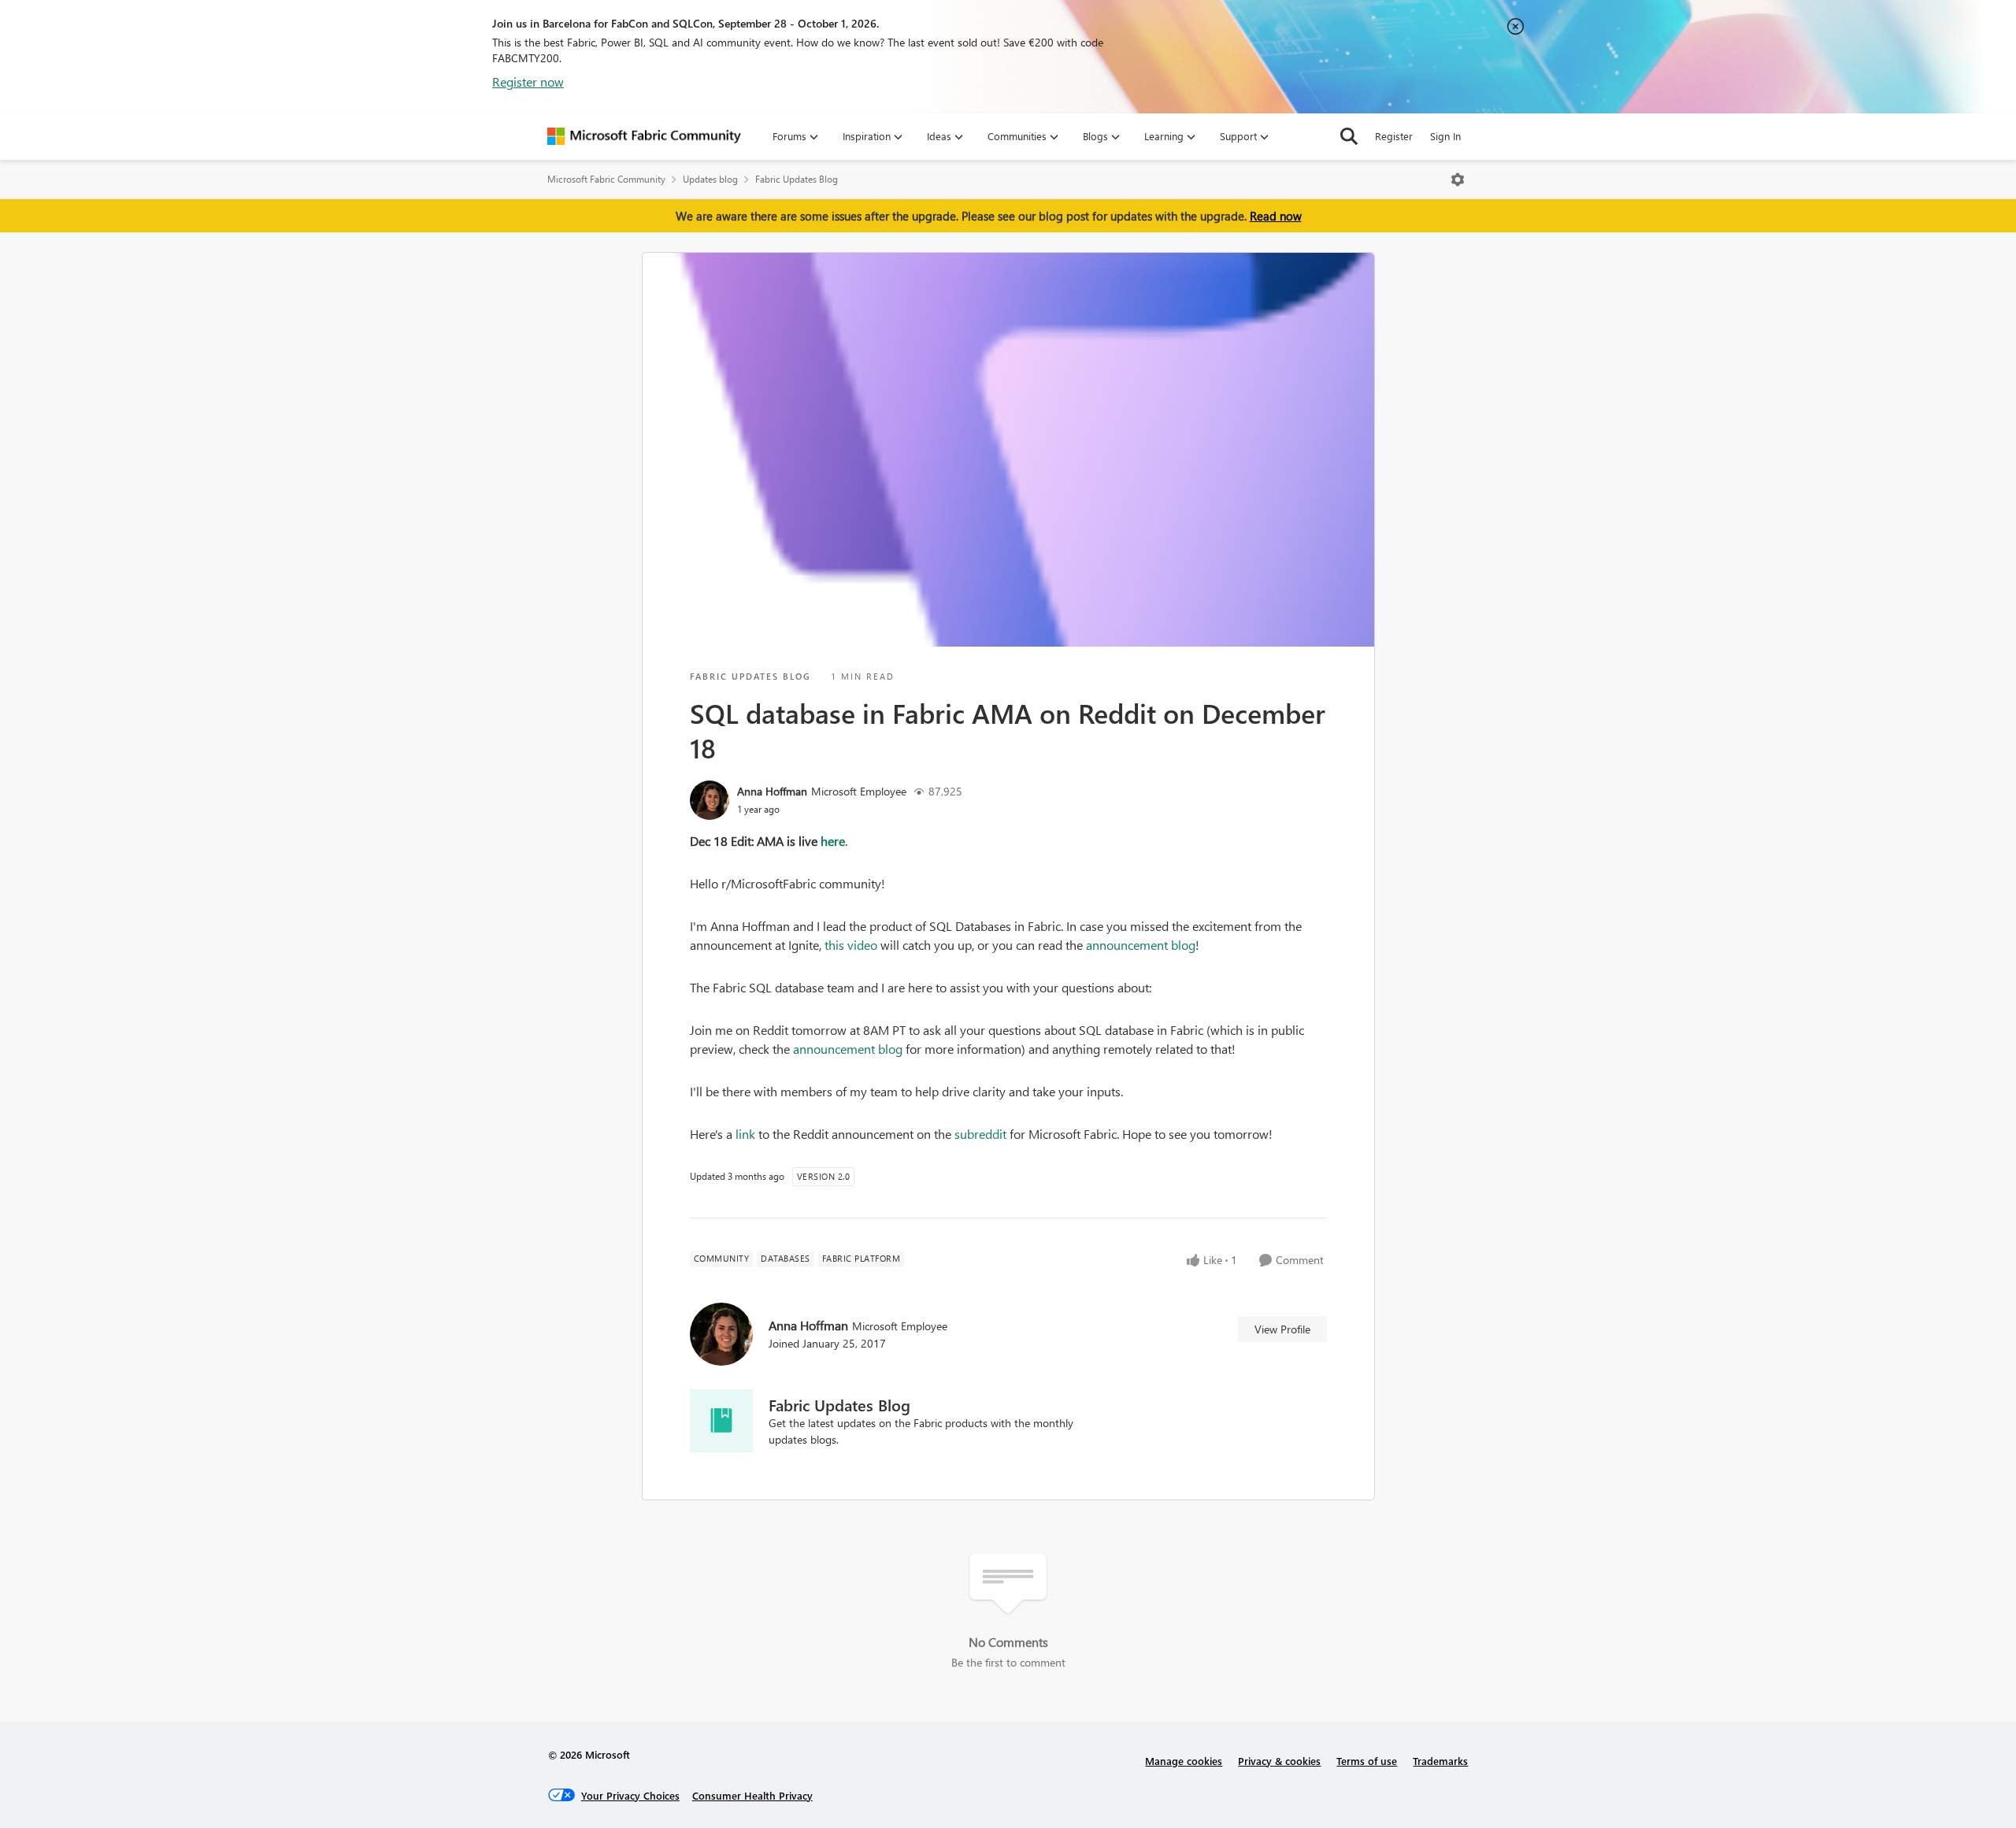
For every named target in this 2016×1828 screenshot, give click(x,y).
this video (851, 945)
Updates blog (710, 179)
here (833, 841)
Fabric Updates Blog (797, 179)
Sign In (1445, 136)
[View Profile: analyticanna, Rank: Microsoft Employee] (710, 800)
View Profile (1282, 1329)
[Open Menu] (1458, 180)
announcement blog (1141, 945)
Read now (1276, 216)
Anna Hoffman (772, 791)
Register (1394, 136)
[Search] (1349, 136)
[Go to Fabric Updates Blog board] (721, 1421)
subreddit (980, 1134)
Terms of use (1367, 1761)
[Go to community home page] (644, 136)
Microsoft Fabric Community (606, 179)
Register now (528, 82)
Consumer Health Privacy (752, 1795)
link (745, 1134)
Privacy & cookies (1279, 1761)
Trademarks (1440, 1761)
